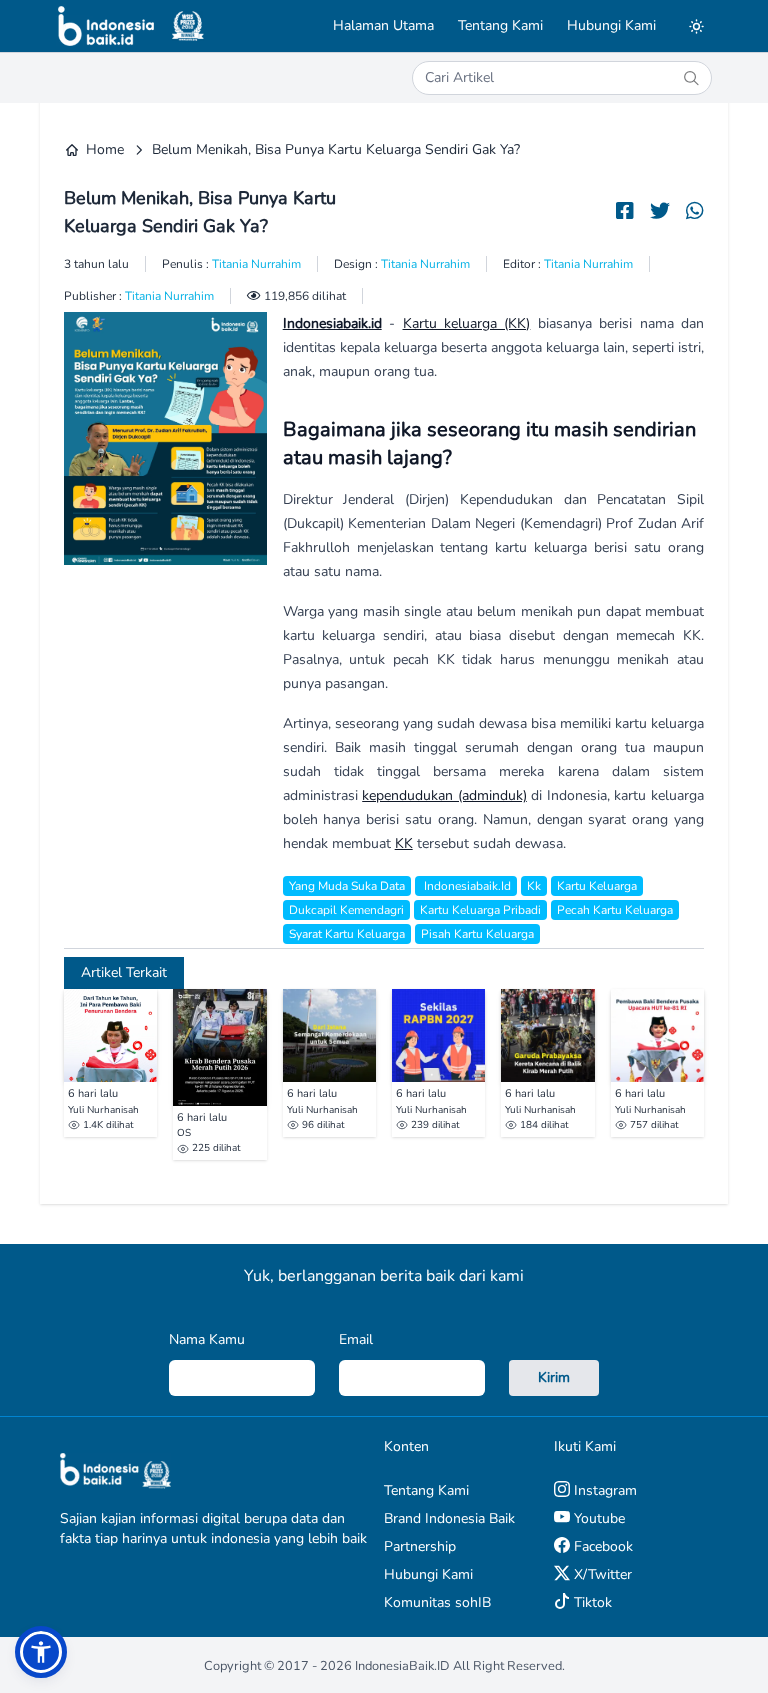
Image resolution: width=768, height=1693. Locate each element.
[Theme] (696, 26)
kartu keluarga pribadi (480, 910)
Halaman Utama (383, 25)
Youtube (597, 1518)
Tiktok (591, 1602)
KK (404, 843)
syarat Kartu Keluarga (347, 934)
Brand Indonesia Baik (449, 1518)
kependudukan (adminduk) (444, 795)
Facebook (601, 1546)
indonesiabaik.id (466, 886)
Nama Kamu (207, 1339)
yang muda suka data (347, 886)
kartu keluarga (597, 886)
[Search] (691, 78)
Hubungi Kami (611, 25)
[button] (41, 1652)
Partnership (420, 1546)
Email (356, 1339)
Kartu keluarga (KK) (467, 323)
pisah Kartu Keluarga (477, 934)
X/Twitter (601, 1574)
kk (534, 886)
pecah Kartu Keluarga (615, 910)
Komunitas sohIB (437, 1602)
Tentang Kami (500, 25)
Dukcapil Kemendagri (346, 910)
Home (105, 149)
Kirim (554, 1377)
